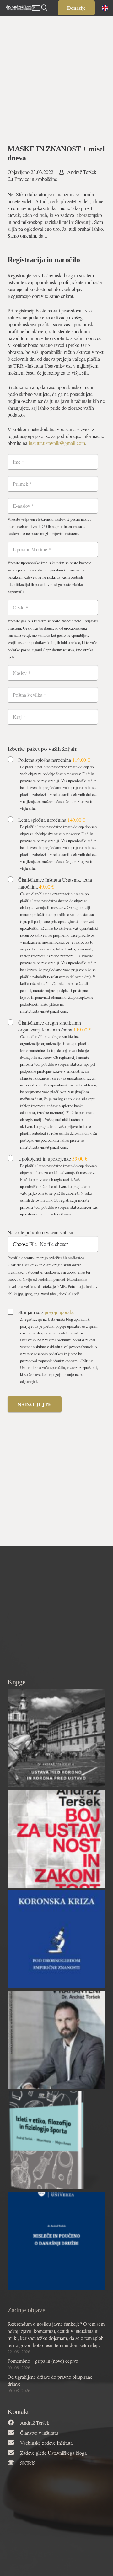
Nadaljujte (35, 1404)
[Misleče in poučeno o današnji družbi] (56, 2241)
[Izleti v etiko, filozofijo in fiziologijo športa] (56, 2140)
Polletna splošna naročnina (54, 760)
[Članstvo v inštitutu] (14, 2433)
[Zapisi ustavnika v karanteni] (56, 2040)
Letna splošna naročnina (52, 820)
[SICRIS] (14, 2463)
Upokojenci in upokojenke (53, 1158)
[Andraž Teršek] (14, 2423)
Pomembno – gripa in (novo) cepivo (43, 2361)
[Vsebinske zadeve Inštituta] (14, 2443)
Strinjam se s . (47, 1312)
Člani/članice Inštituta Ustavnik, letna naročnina (55, 883)
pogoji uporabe (59, 1312)
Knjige (16, 1682)
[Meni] (36, 8)
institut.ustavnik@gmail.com (57, 443)
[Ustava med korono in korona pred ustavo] (56, 1738)
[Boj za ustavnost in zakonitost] (56, 1839)
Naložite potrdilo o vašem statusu (40, 1232)
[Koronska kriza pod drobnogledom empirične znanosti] (56, 1939)
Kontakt (18, 2412)
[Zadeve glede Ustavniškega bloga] (14, 2453)
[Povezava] (21, 8)
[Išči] (44, 8)
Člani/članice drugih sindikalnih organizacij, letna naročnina (55, 1026)
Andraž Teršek (82, 172)
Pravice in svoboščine (36, 179)
